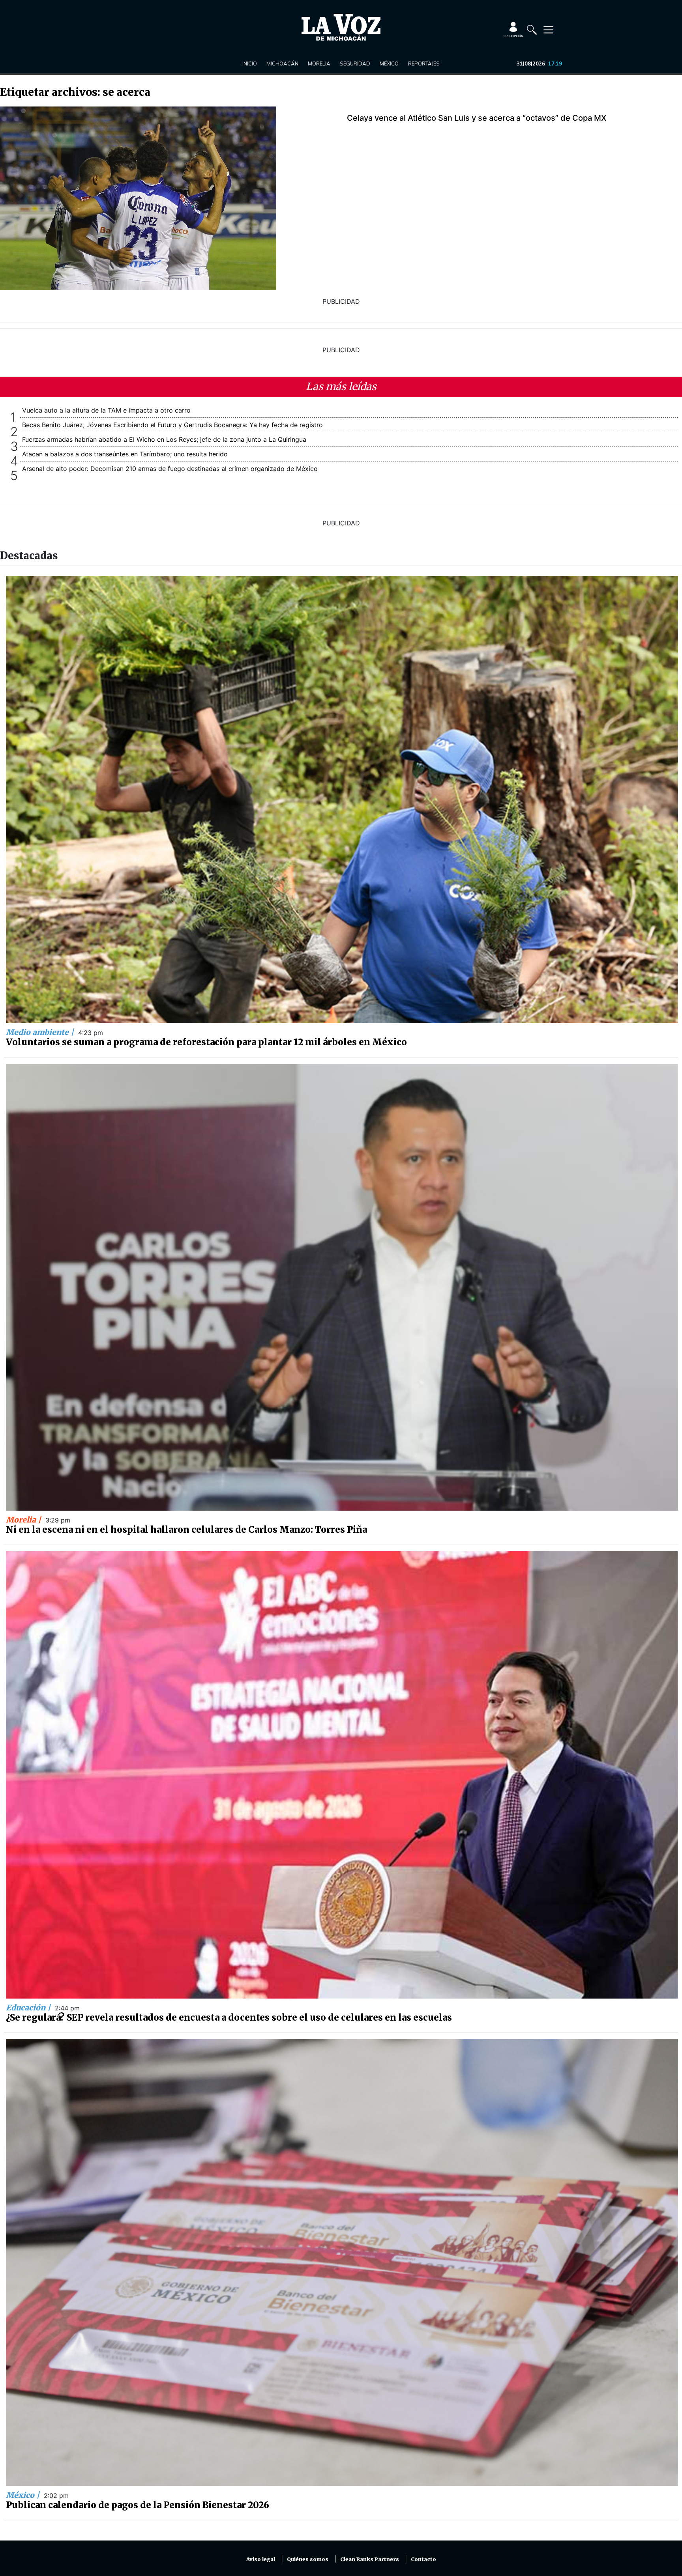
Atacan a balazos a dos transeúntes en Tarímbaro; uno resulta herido (125, 454)
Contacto (423, 2559)
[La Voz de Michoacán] (341, 27)
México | (24, 2495)
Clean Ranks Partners (370, 2559)
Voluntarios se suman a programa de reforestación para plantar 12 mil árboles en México (206, 1042)
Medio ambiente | (41, 1032)
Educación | (29, 2008)
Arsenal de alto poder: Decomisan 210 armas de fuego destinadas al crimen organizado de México (170, 469)
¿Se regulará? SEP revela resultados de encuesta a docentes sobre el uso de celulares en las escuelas (229, 2017)
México (389, 64)
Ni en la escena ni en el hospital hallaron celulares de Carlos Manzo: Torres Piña (186, 1530)
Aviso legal (261, 2559)
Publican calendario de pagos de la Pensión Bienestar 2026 (138, 2505)
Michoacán (282, 64)
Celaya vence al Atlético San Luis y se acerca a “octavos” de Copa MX (477, 118)
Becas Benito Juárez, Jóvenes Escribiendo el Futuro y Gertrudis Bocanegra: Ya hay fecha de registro (172, 425)
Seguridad (355, 64)
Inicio (250, 64)
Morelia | (24, 1520)
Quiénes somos (308, 2559)
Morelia (319, 64)
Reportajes (424, 64)
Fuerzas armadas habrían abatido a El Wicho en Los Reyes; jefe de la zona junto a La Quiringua (164, 439)
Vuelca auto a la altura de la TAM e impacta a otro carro (106, 410)
